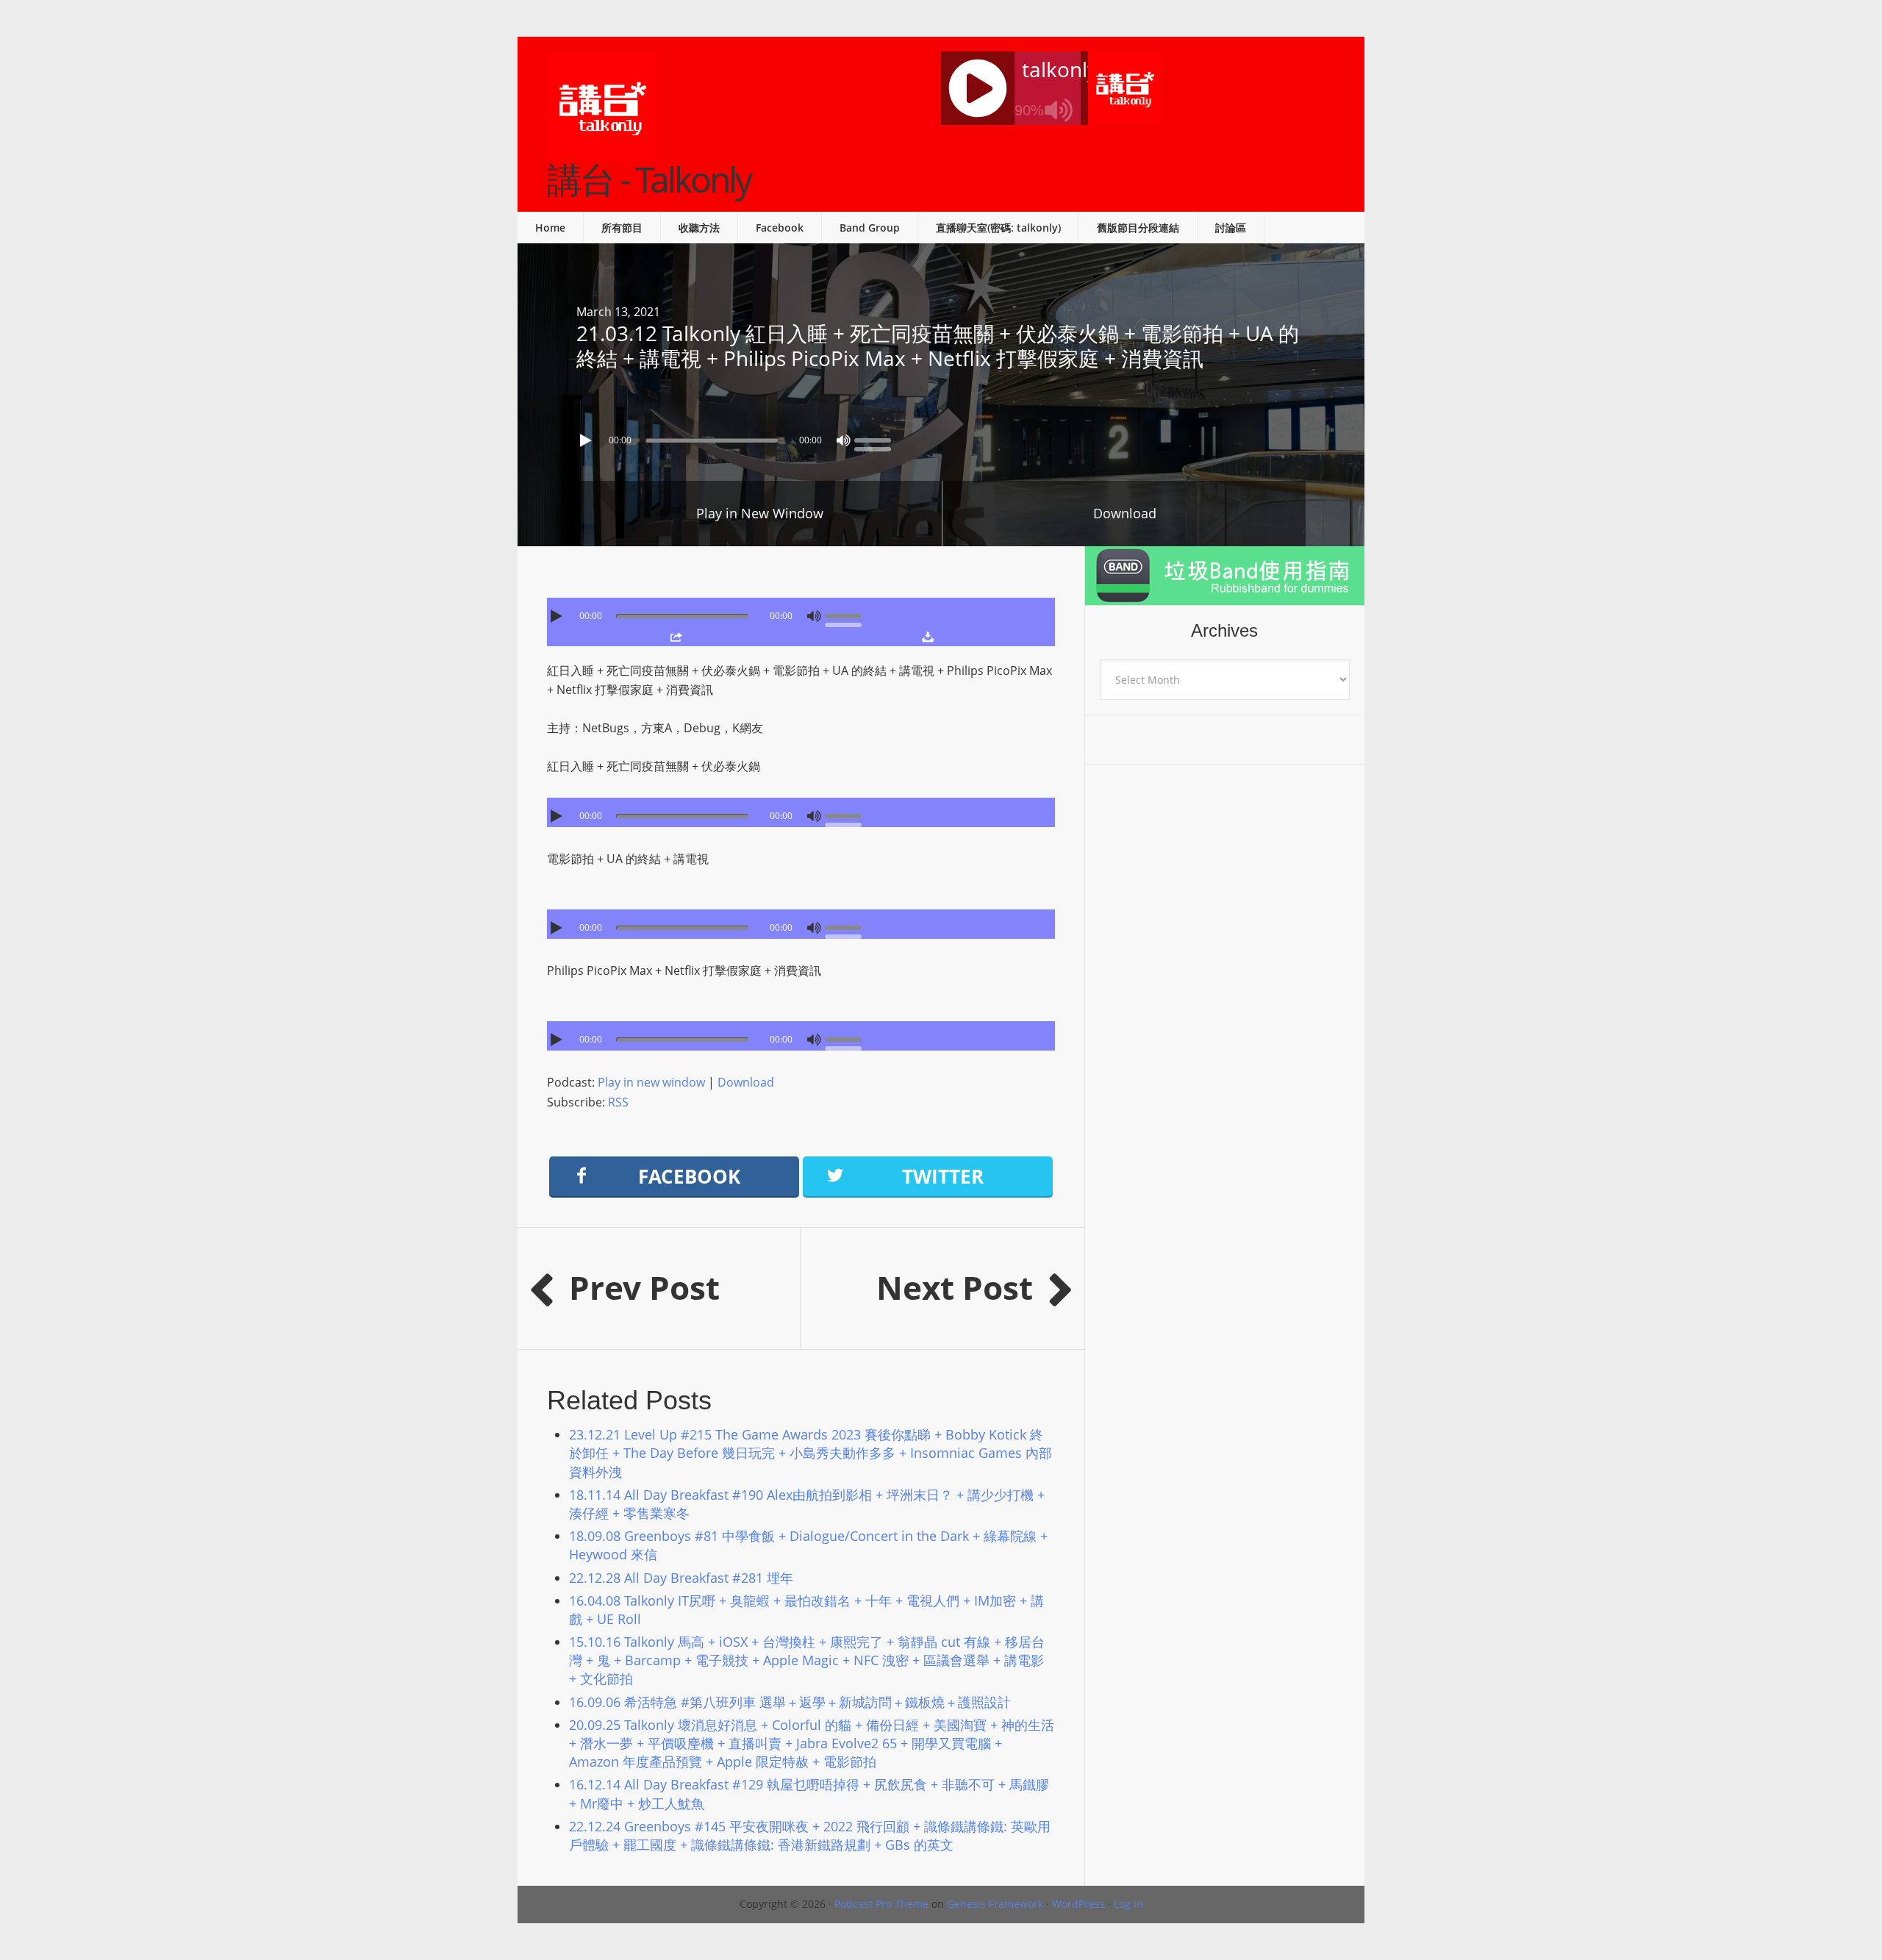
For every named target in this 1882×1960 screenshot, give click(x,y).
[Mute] (843, 440)
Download (1125, 513)
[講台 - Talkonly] (602, 152)
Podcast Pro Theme (881, 1904)
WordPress (1078, 1904)
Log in (1128, 1904)
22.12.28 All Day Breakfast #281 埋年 (681, 1578)
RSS (618, 1102)
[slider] (876, 439)
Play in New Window (760, 513)
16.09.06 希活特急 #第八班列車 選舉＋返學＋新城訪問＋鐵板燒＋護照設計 (790, 1702)
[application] (941, 437)
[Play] (587, 440)
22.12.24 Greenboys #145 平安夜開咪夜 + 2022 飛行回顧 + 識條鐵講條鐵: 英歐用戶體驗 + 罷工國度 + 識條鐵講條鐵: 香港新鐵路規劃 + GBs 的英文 (810, 1835)
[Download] (927, 637)
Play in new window (651, 1082)
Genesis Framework (995, 1904)
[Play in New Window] (676, 637)
